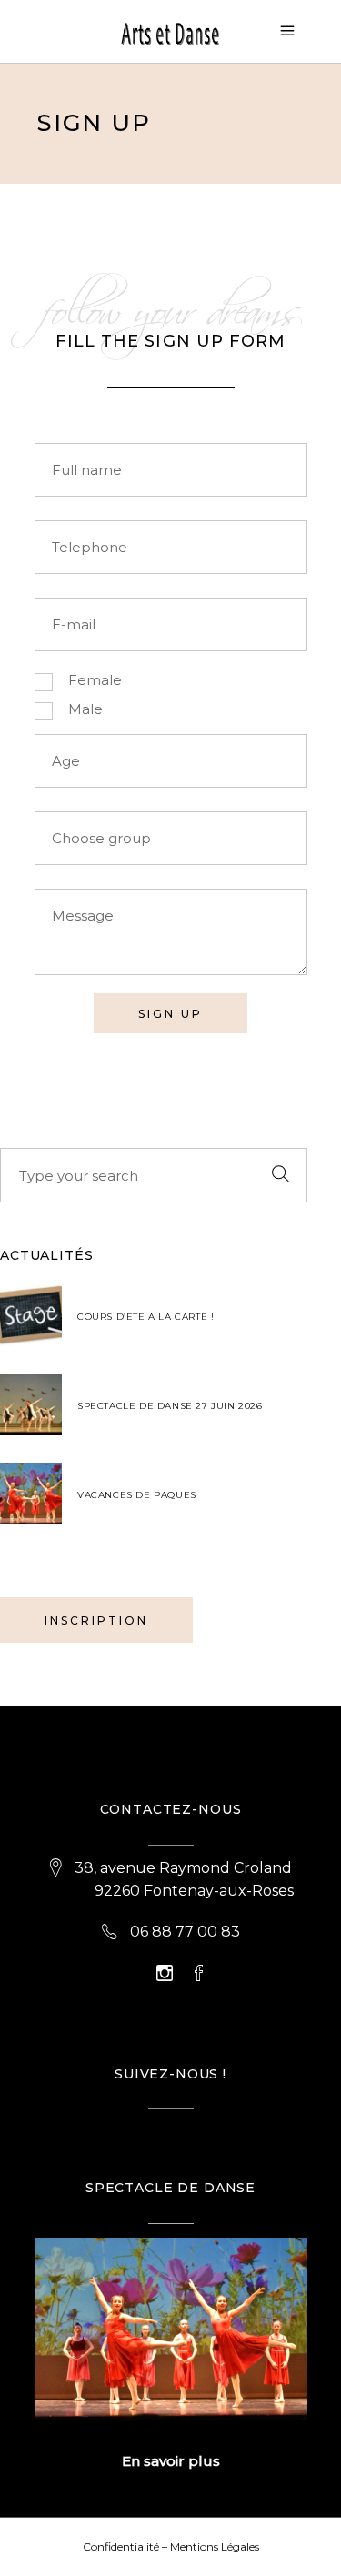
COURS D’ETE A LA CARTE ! (145, 1317)
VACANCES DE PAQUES (137, 1495)
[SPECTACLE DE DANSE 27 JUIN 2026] (31, 1404)
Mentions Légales (215, 2546)
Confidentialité (121, 2546)
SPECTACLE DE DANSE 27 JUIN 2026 (170, 1406)
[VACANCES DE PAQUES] (31, 1494)
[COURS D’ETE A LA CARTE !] (31, 1315)
